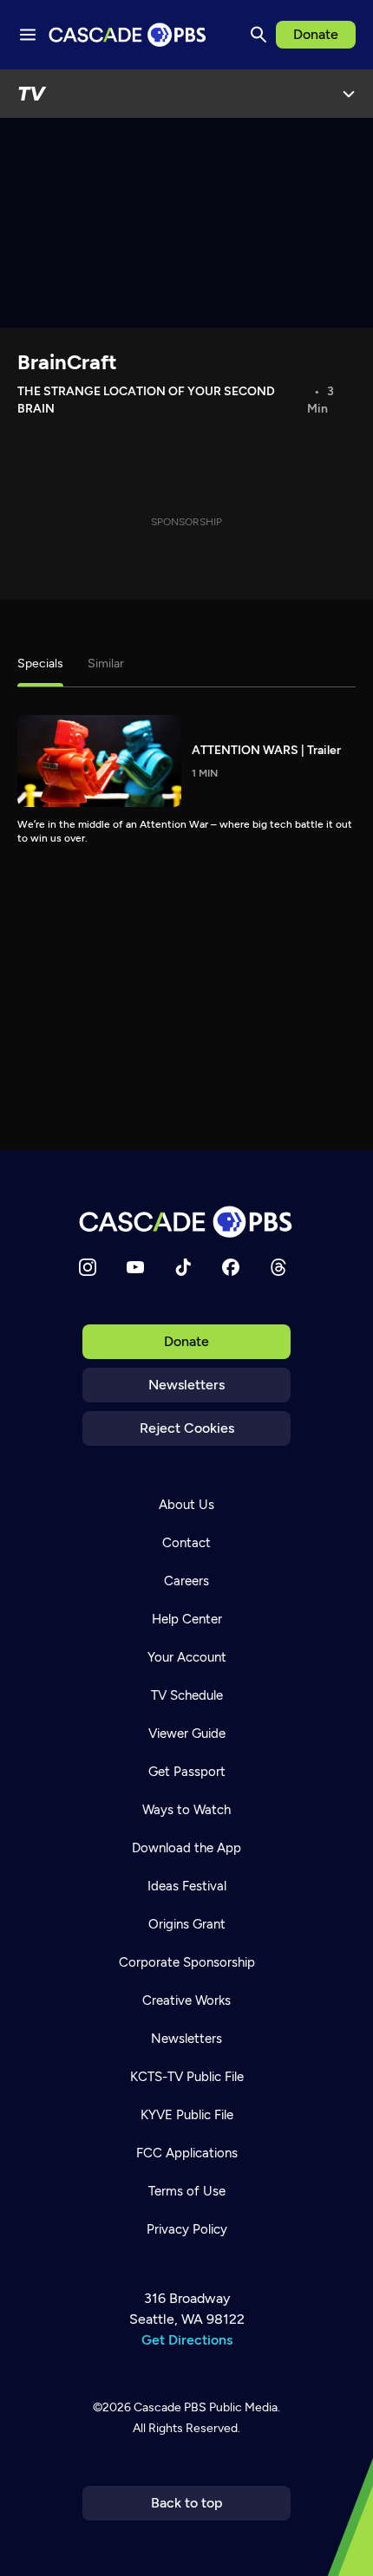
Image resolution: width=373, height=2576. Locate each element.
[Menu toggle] (28, 35)
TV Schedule (187, 1695)
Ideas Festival (187, 1886)
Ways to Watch (186, 1810)
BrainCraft (67, 362)
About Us (186, 1505)
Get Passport (187, 1772)
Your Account (187, 1657)
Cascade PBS (170, 2407)
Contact (186, 1543)
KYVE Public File (187, 2115)
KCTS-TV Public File (187, 2077)
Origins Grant (187, 1924)
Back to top (187, 2503)
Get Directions (187, 2340)
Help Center (187, 1619)
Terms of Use (187, 2191)
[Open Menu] (349, 94)
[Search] (258, 35)
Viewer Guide (187, 1734)
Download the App (186, 1848)
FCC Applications (187, 2153)
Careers (186, 1581)
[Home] (186, 1222)
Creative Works (186, 2000)
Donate (316, 34)
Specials (40, 664)
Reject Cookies (187, 1428)
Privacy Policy (187, 2229)
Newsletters (186, 1385)
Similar (106, 664)
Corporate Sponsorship (187, 1962)
